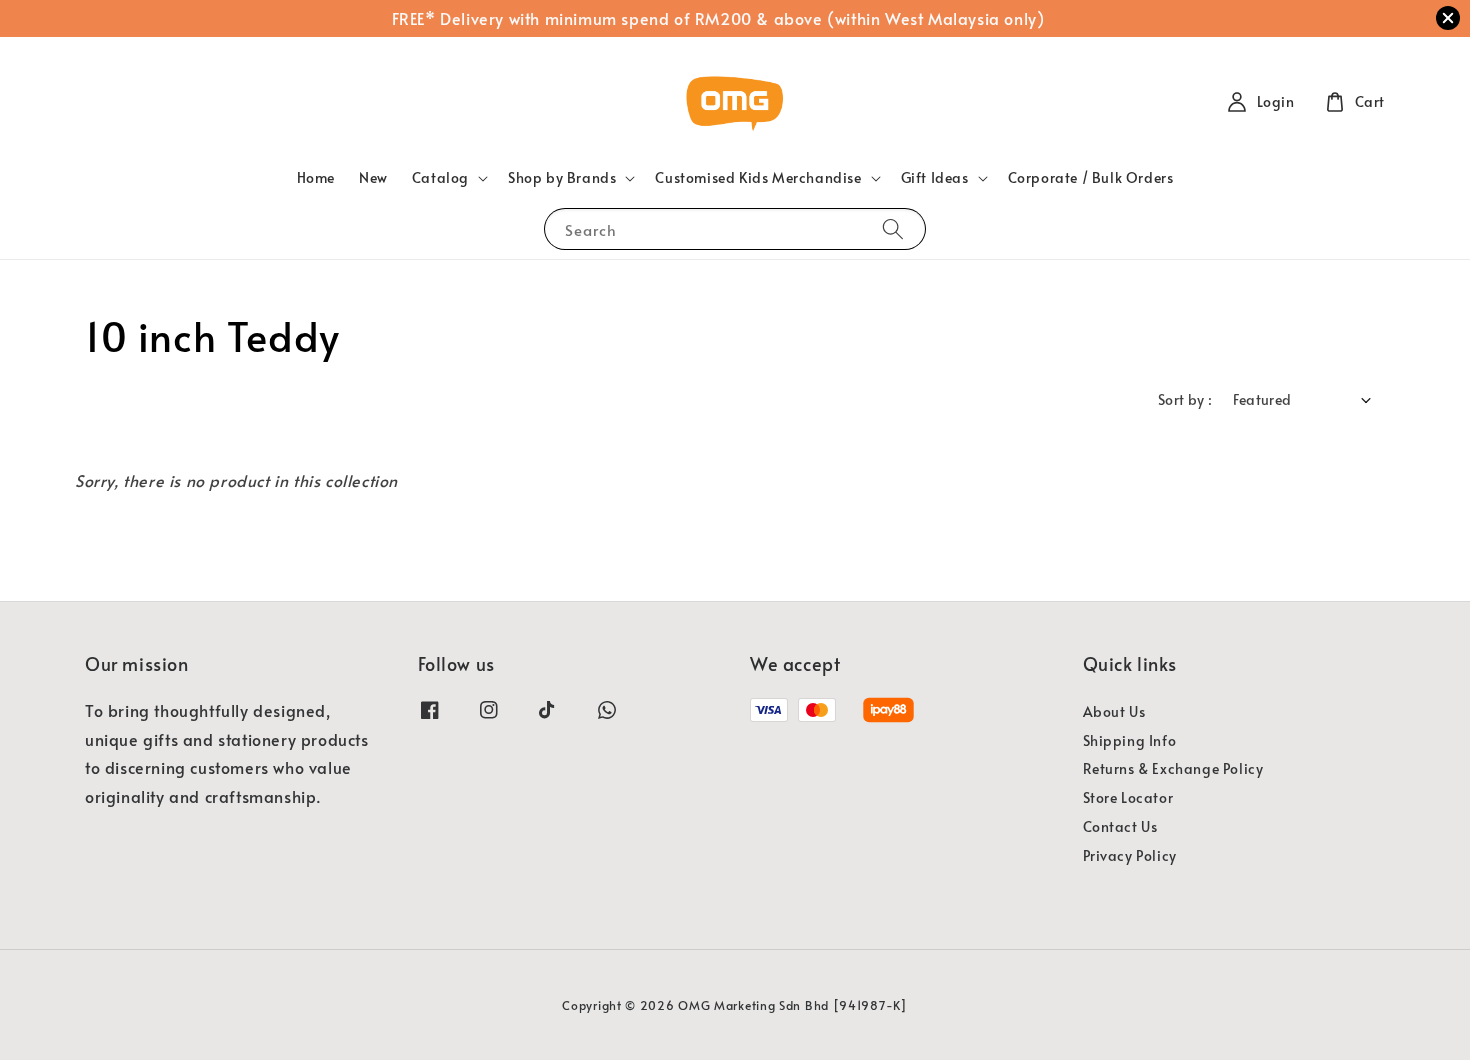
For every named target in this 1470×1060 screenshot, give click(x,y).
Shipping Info (1130, 740)
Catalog (440, 178)
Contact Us (1120, 826)
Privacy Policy (1130, 855)
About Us (1114, 712)
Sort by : (1185, 399)
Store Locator (1128, 797)
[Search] (893, 228)
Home (316, 177)
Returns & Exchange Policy (1173, 768)
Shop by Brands (562, 178)
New (373, 177)
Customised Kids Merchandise (758, 178)
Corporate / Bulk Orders (1091, 177)
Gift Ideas (935, 178)
